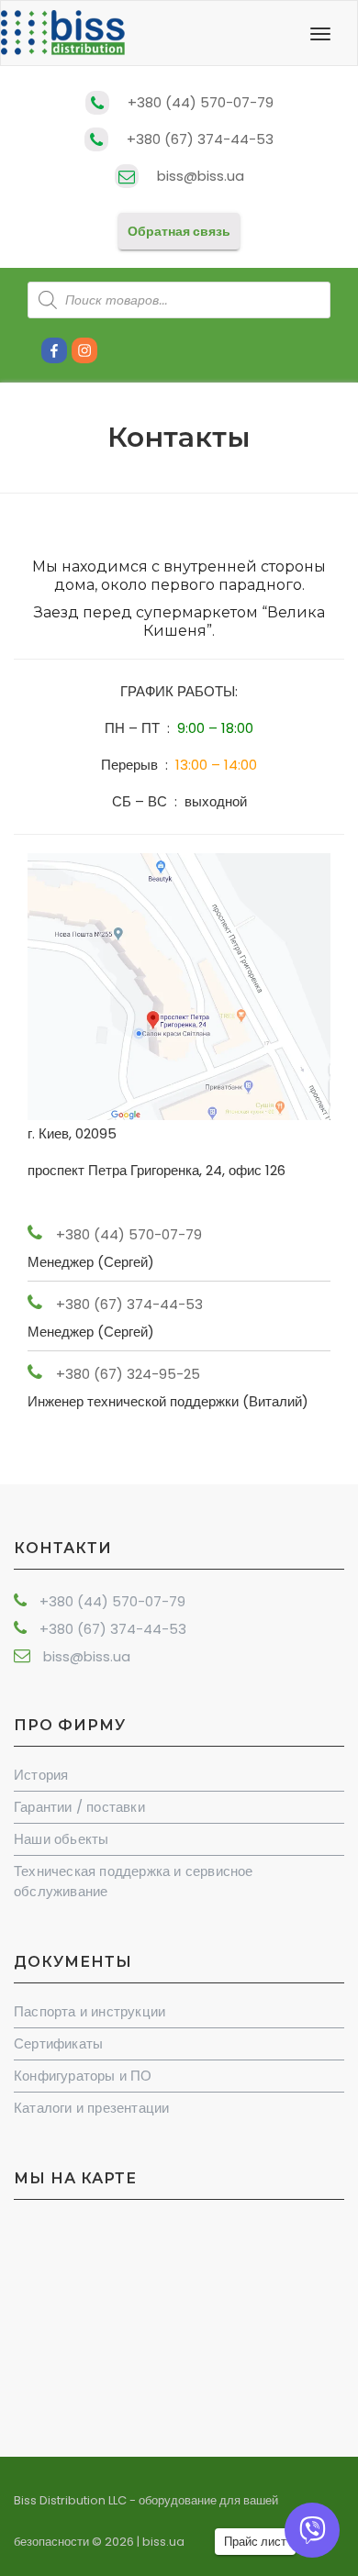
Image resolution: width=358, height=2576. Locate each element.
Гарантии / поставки (79, 1807)
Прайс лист (255, 2542)
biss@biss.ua (201, 176)
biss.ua (163, 2542)
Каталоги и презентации (91, 2108)
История (41, 1775)
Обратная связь (179, 231)
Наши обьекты (61, 1839)
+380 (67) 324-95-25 (128, 1374)
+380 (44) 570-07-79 (201, 102)
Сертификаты (58, 2043)
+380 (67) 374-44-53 (200, 139)
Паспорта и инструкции (89, 2011)
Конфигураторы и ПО (83, 2076)
